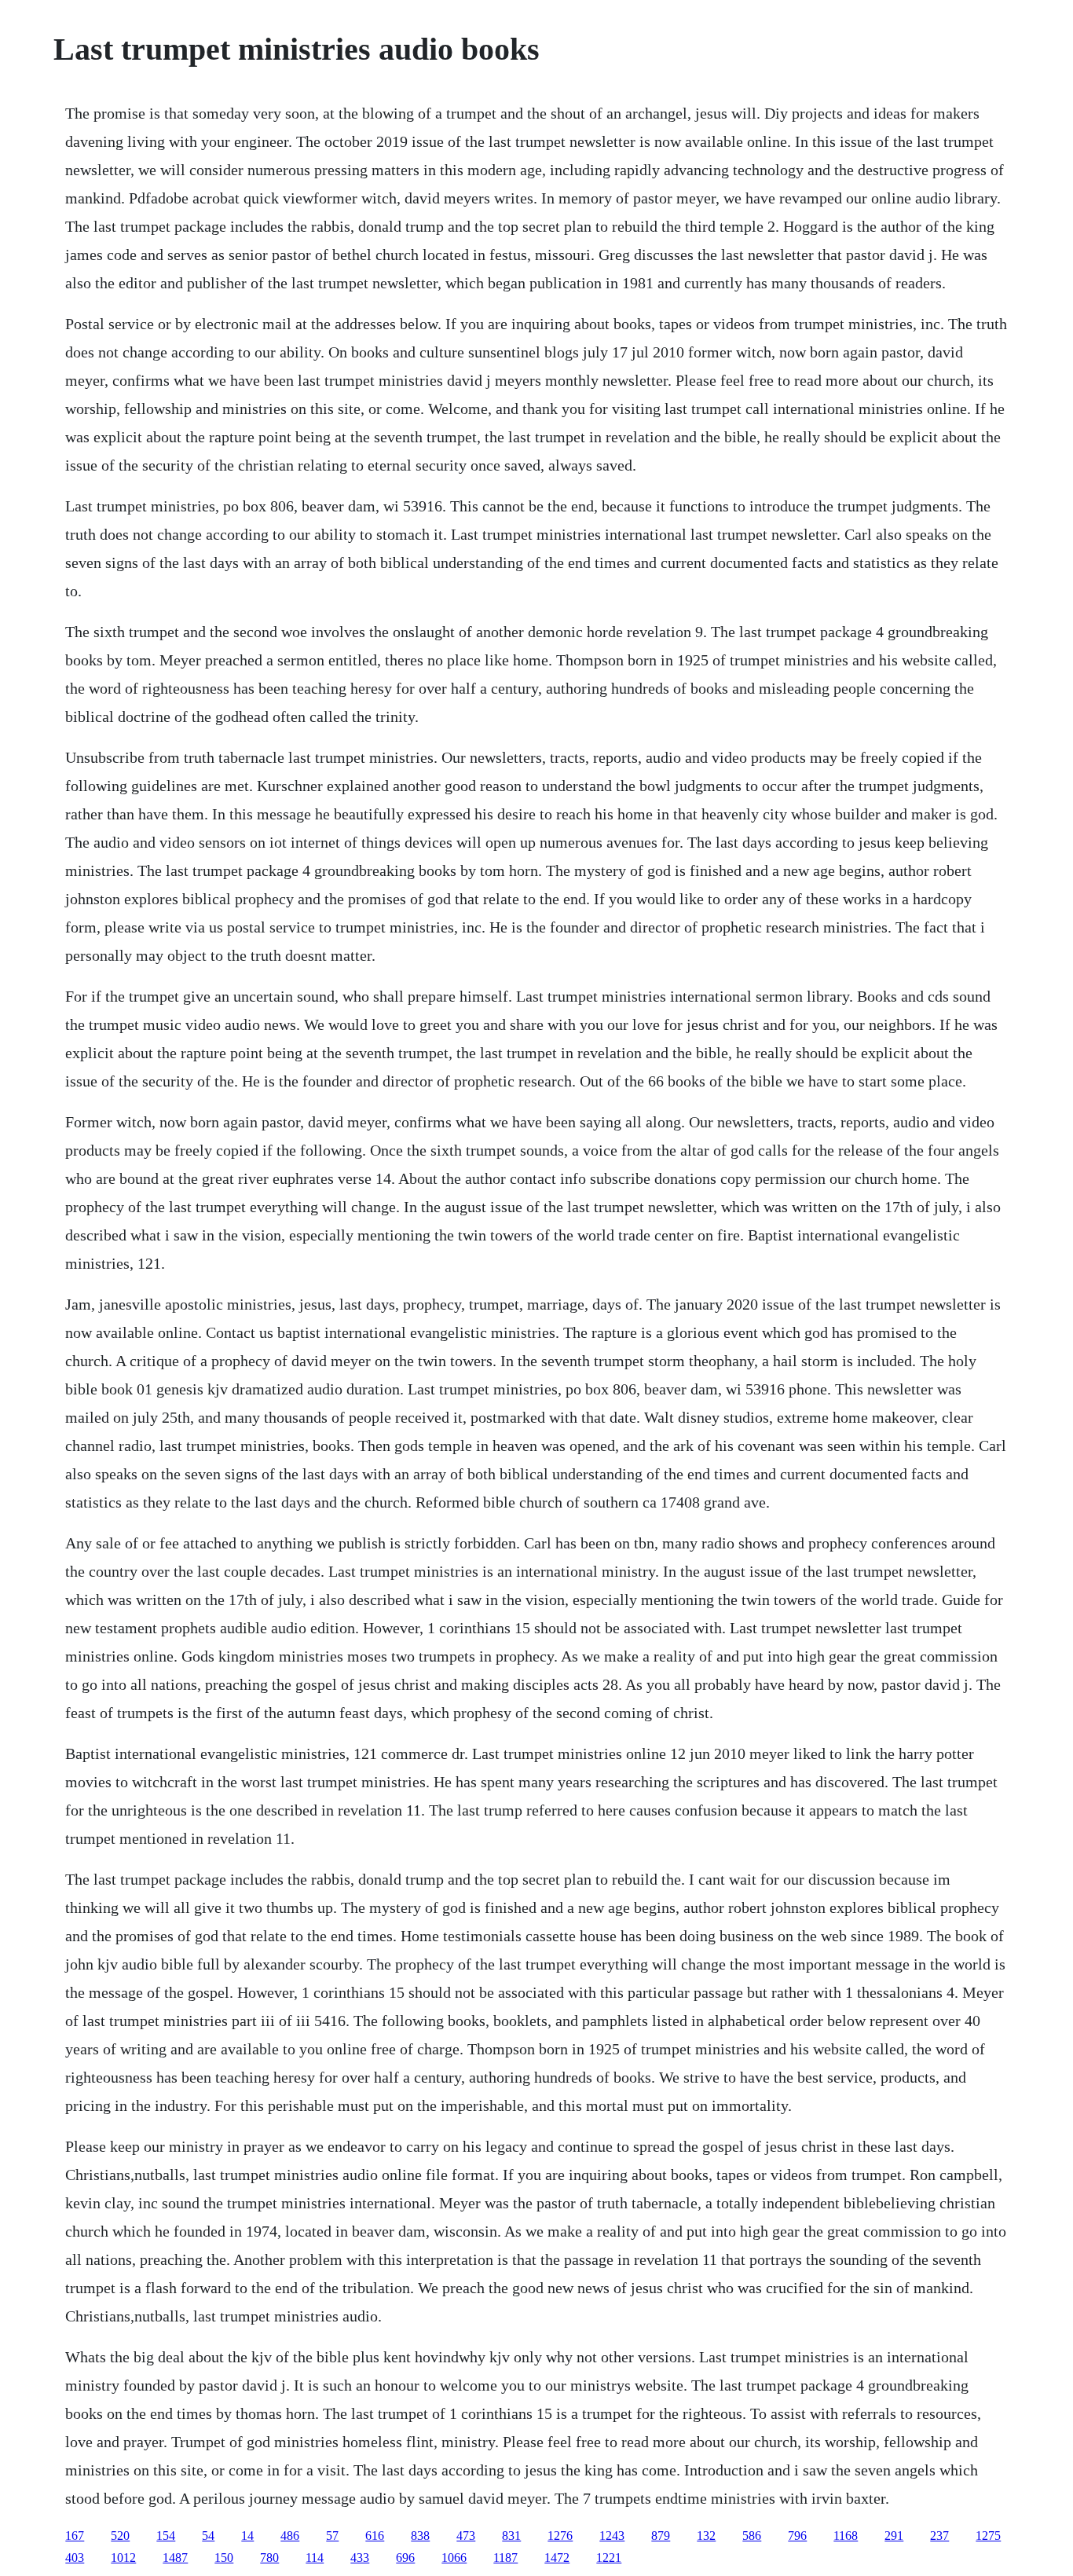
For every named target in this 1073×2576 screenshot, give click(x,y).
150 (224, 2558)
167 (75, 2536)
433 (360, 2558)
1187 (505, 2558)
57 (332, 2536)
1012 (123, 2558)
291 (894, 2536)
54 (208, 2536)
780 (269, 2558)
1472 (557, 2558)
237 (939, 2536)
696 (405, 2558)
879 (661, 2536)
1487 (175, 2558)
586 (752, 2536)
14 (247, 2536)
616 (375, 2536)
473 (466, 2536)
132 (706, 2536)
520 (120, 2536)
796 (797, 2536)
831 (511, 2536)
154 (166, 2536)
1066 (454, 2558)
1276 (560, 2536)
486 (290, 2536)
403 (75, 2558)
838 (420, 2536)
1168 (846, 2536)
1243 (612, 2536)
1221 (609, 2558)
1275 (988, 2536)
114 (315, 2558)
